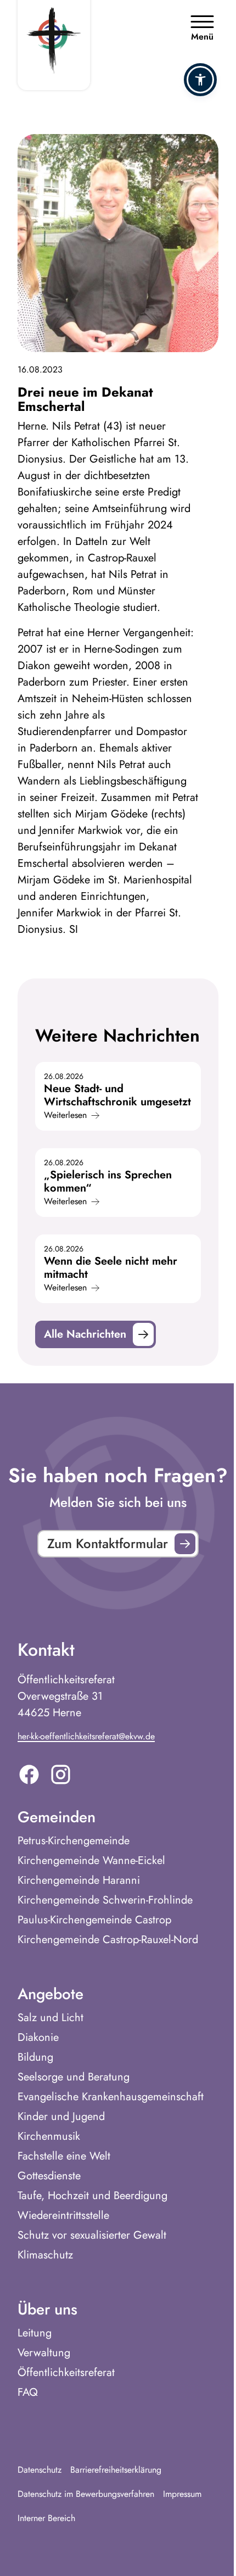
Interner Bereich (46, 2518)
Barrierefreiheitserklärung (116, 2470)
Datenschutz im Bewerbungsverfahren (86, 2494)
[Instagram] (61, 1774)
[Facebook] (29, 1774)
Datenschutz (40, 2470)
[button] (200, 80)
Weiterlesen (65, 1115)
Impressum (182, 2494)
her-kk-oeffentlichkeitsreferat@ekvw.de (86, 1736)
